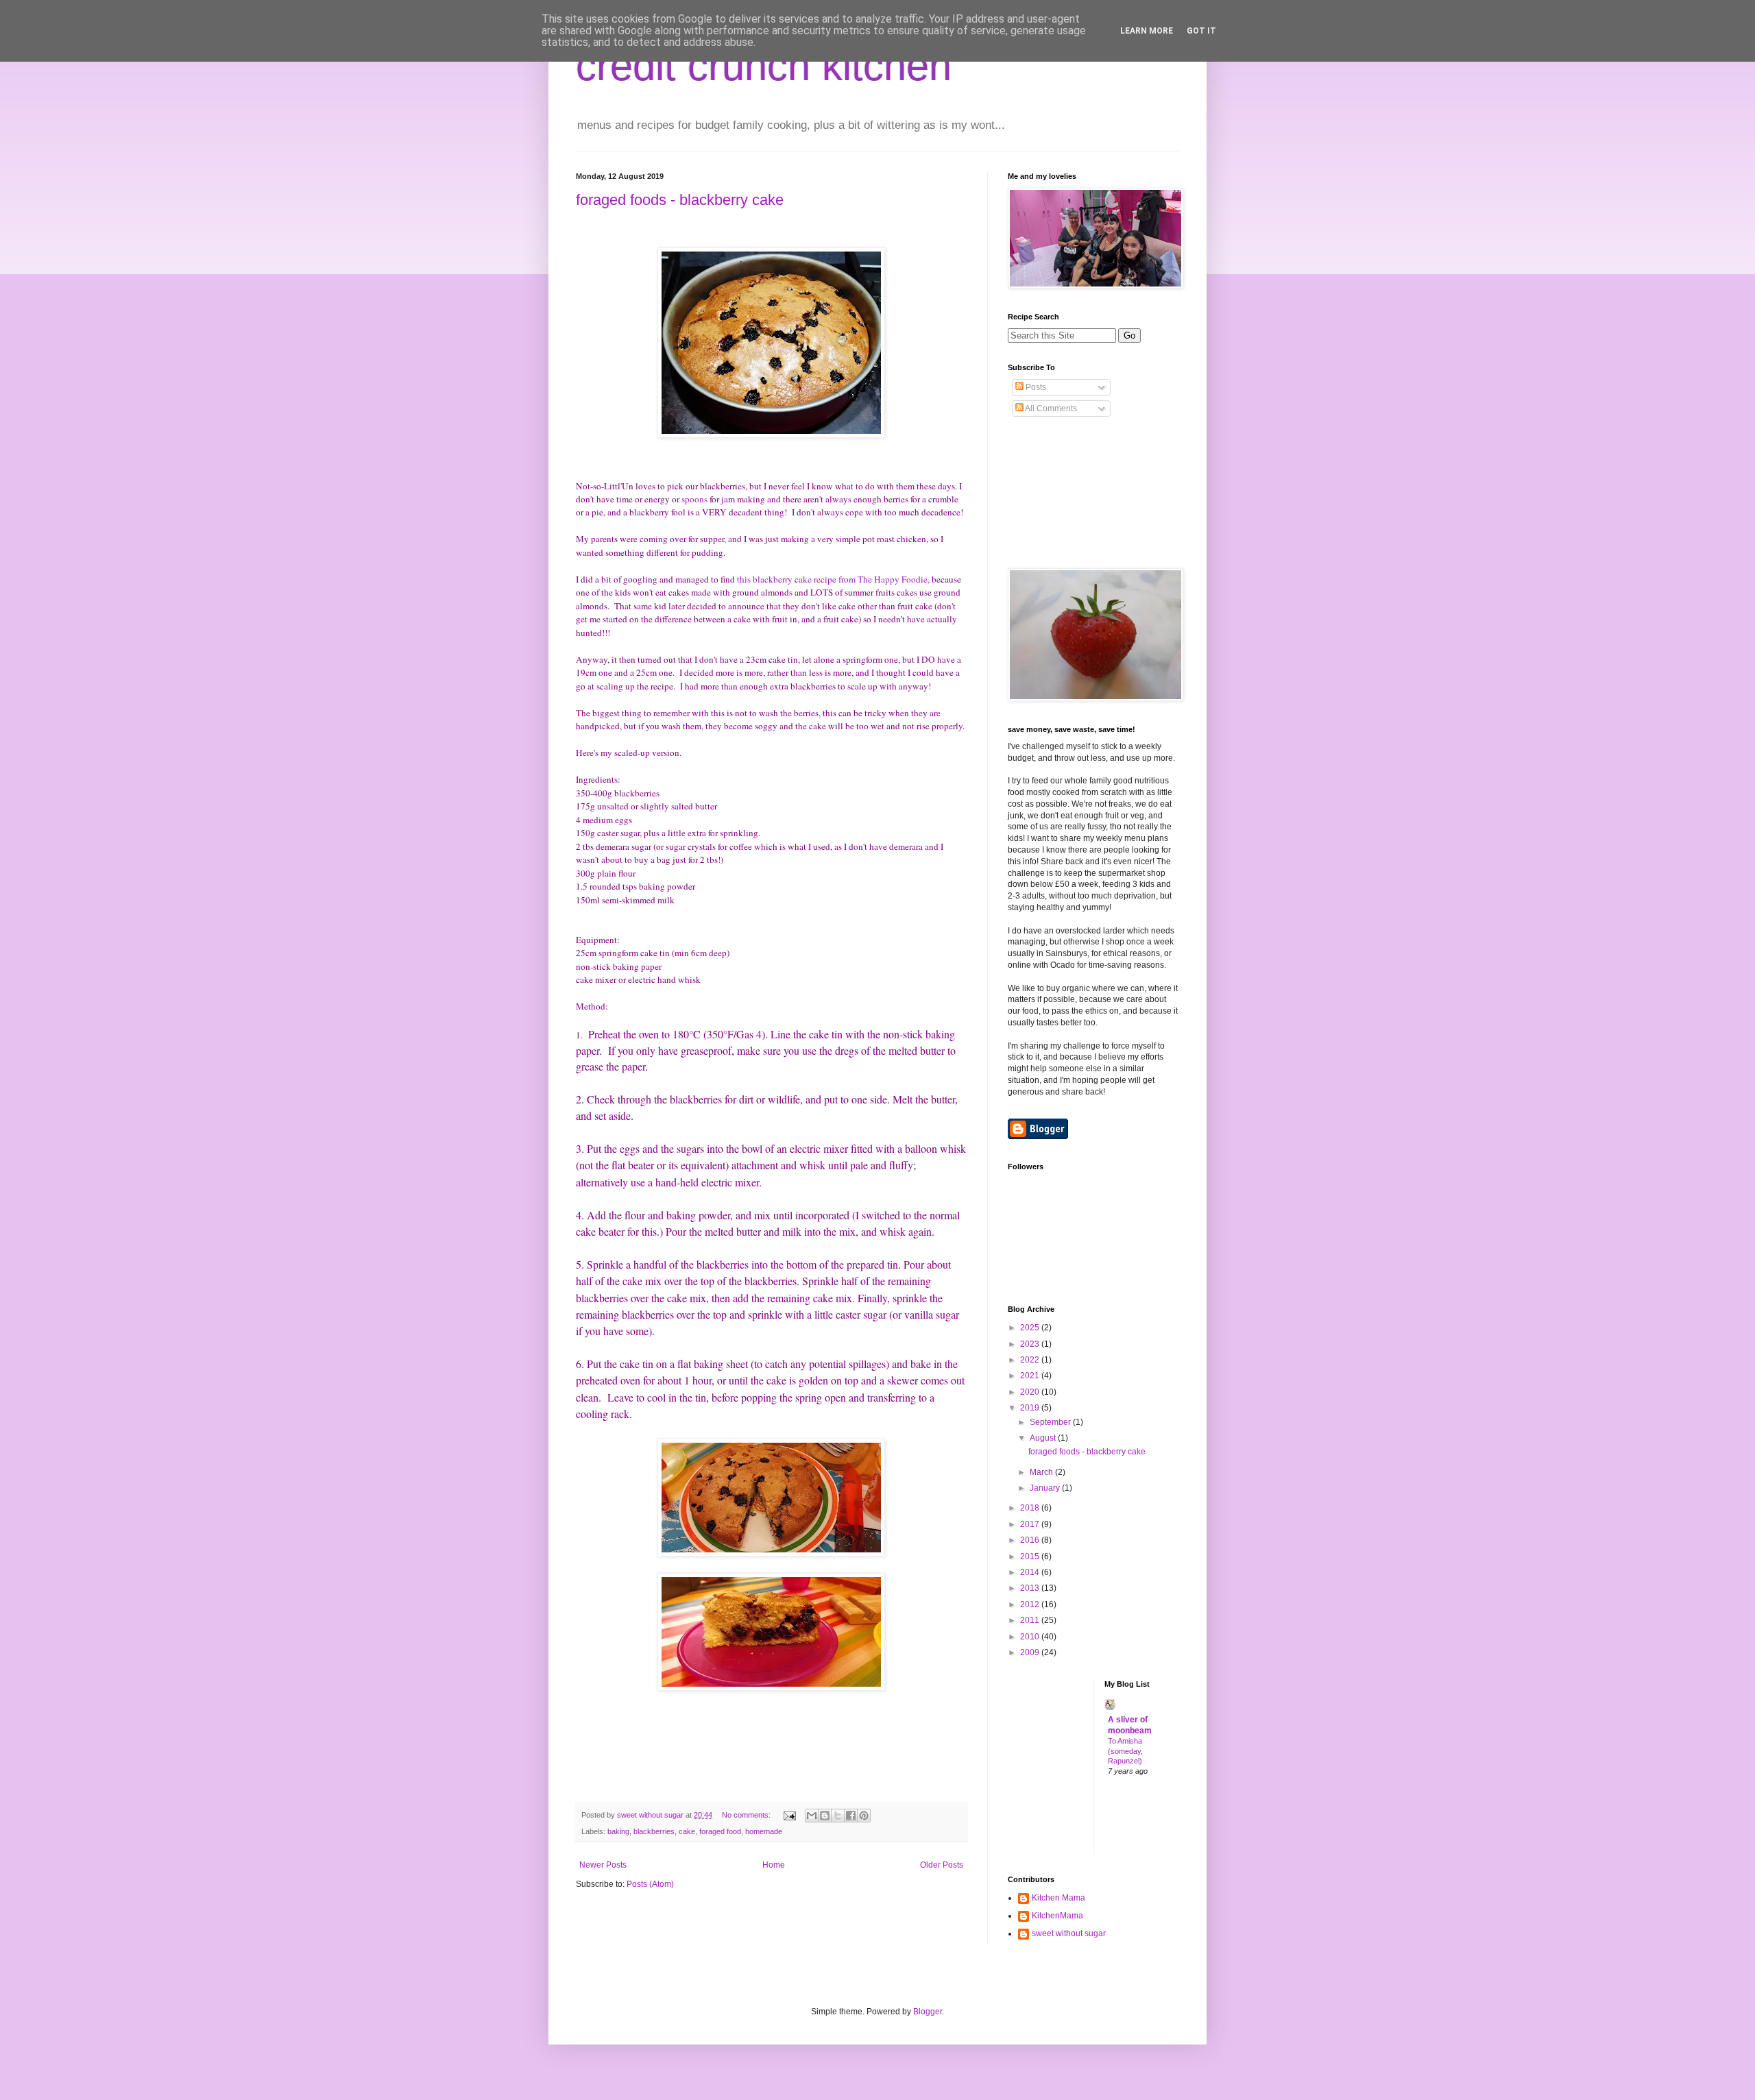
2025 (1031, 1328)
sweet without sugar (1069, 1933)
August (1044, 1438)
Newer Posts (603, 1865)
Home (774, 1865)
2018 (1031, 1508)
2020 (1031, 1392)
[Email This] (812, 1816)
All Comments (1050, 408)
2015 (1031, 1556)
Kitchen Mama (1058, 1898)
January (1046, 1488)
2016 (1031, 1540)
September (1051, 1422)
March (1042, 1472)
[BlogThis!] (825, 1816)
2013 (1031, 1588)
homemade (764, 1831)
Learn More (1147, 31)
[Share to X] (838, 1816)
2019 (1031, 1408)
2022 (1031, 1360)
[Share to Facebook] (851, 1816)
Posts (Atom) (650, 1884)
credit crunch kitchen (764, 66)
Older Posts (942, 1865)
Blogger (928, 2012)
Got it (1201, 31)
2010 (1031, 1637)
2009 (1031, 1652)
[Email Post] (789, 1815)
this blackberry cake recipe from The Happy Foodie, (833, 579)
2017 (1031, 1524)
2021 (1031, 1376)
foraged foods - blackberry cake (680, 200)
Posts (1035, 387)
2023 (1031, 1344)
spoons (694, 499)
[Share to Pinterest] (864, 1816)
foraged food (720, 1831)
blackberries (654, 1831)
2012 (1031, 1604)
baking (618, 1831)
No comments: (747, 1815)
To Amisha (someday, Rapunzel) (1125, 1751)
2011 (1031, 1620)
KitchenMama (1057, 1916)
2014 (1031, 1572)
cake (687, 1831)
